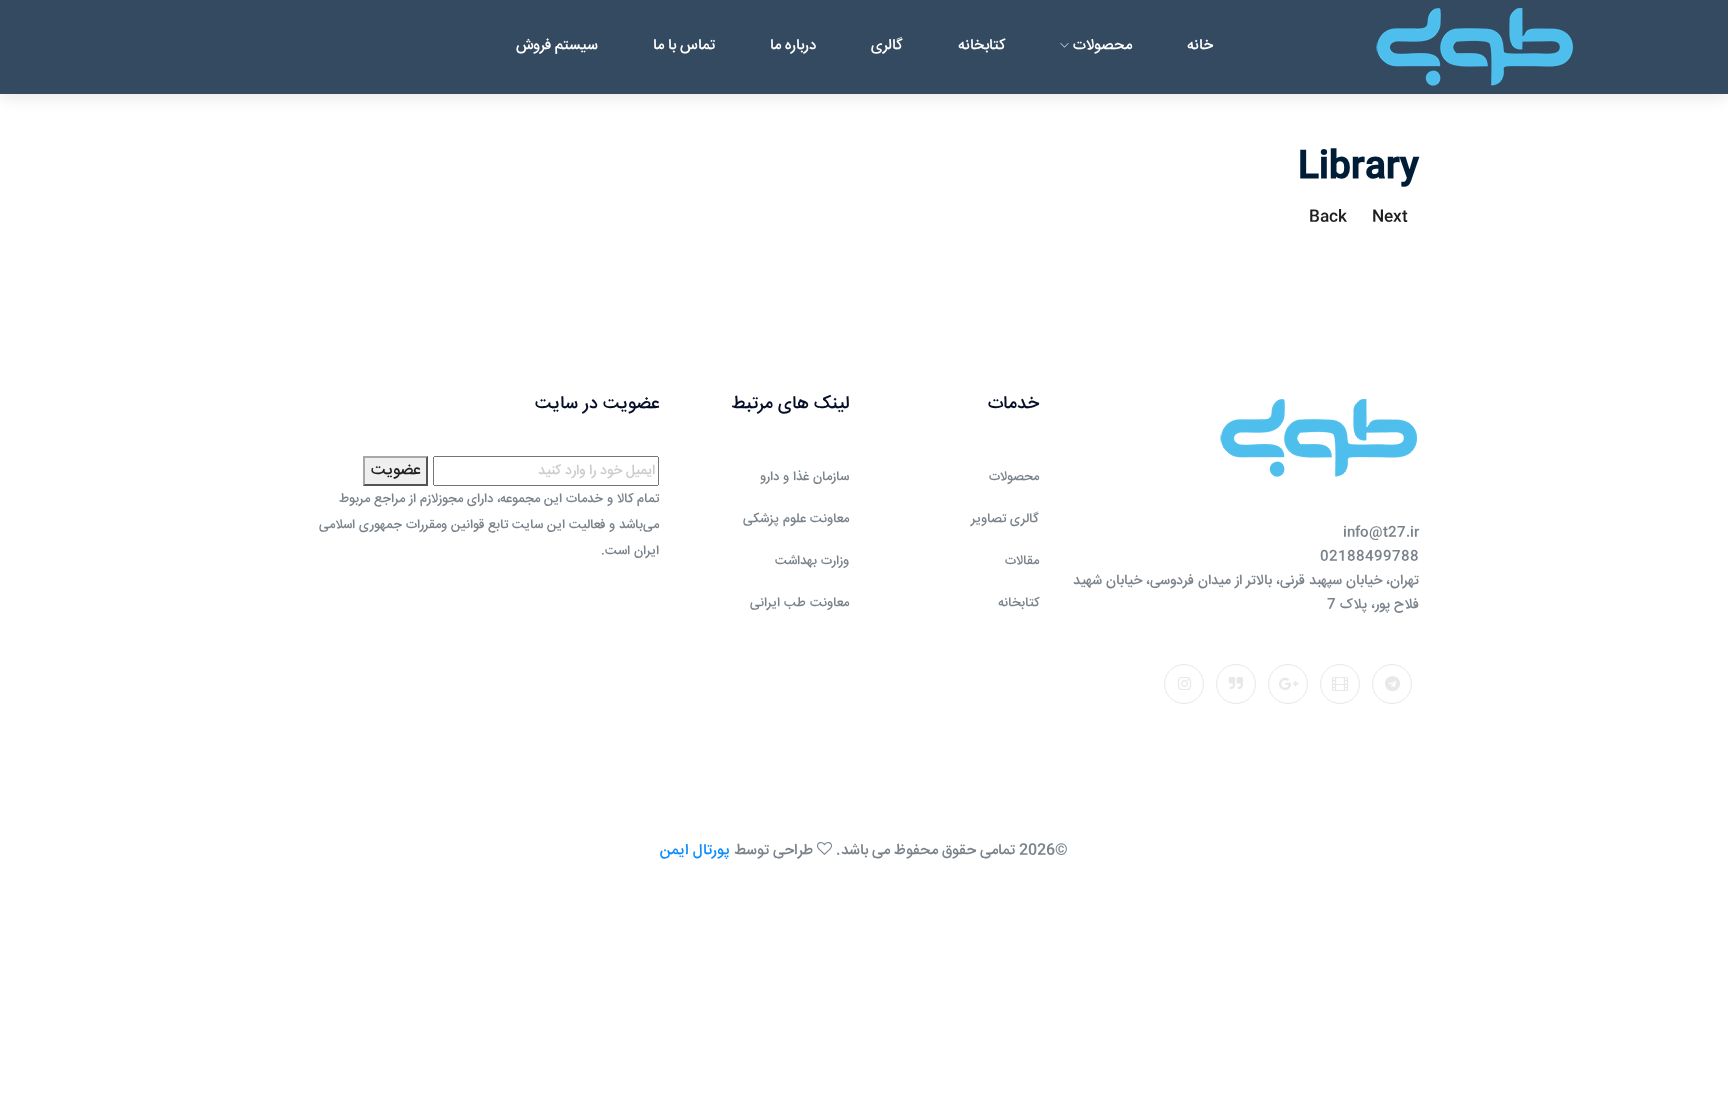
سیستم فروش (557, 45)
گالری (887, 45)
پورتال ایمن (695, 850)
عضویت (395, 470)
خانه (1200, 45)
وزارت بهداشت (812, 561)
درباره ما (793, 45)
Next (1390, 217)
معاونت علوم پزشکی (796, 519)
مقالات (1022, 561)
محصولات (1100, 45)
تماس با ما (684, 45)
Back (1328, 217)
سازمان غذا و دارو (804, 477)
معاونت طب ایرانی (799, 603)
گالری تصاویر (1005, 519)
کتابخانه (981, 45)
